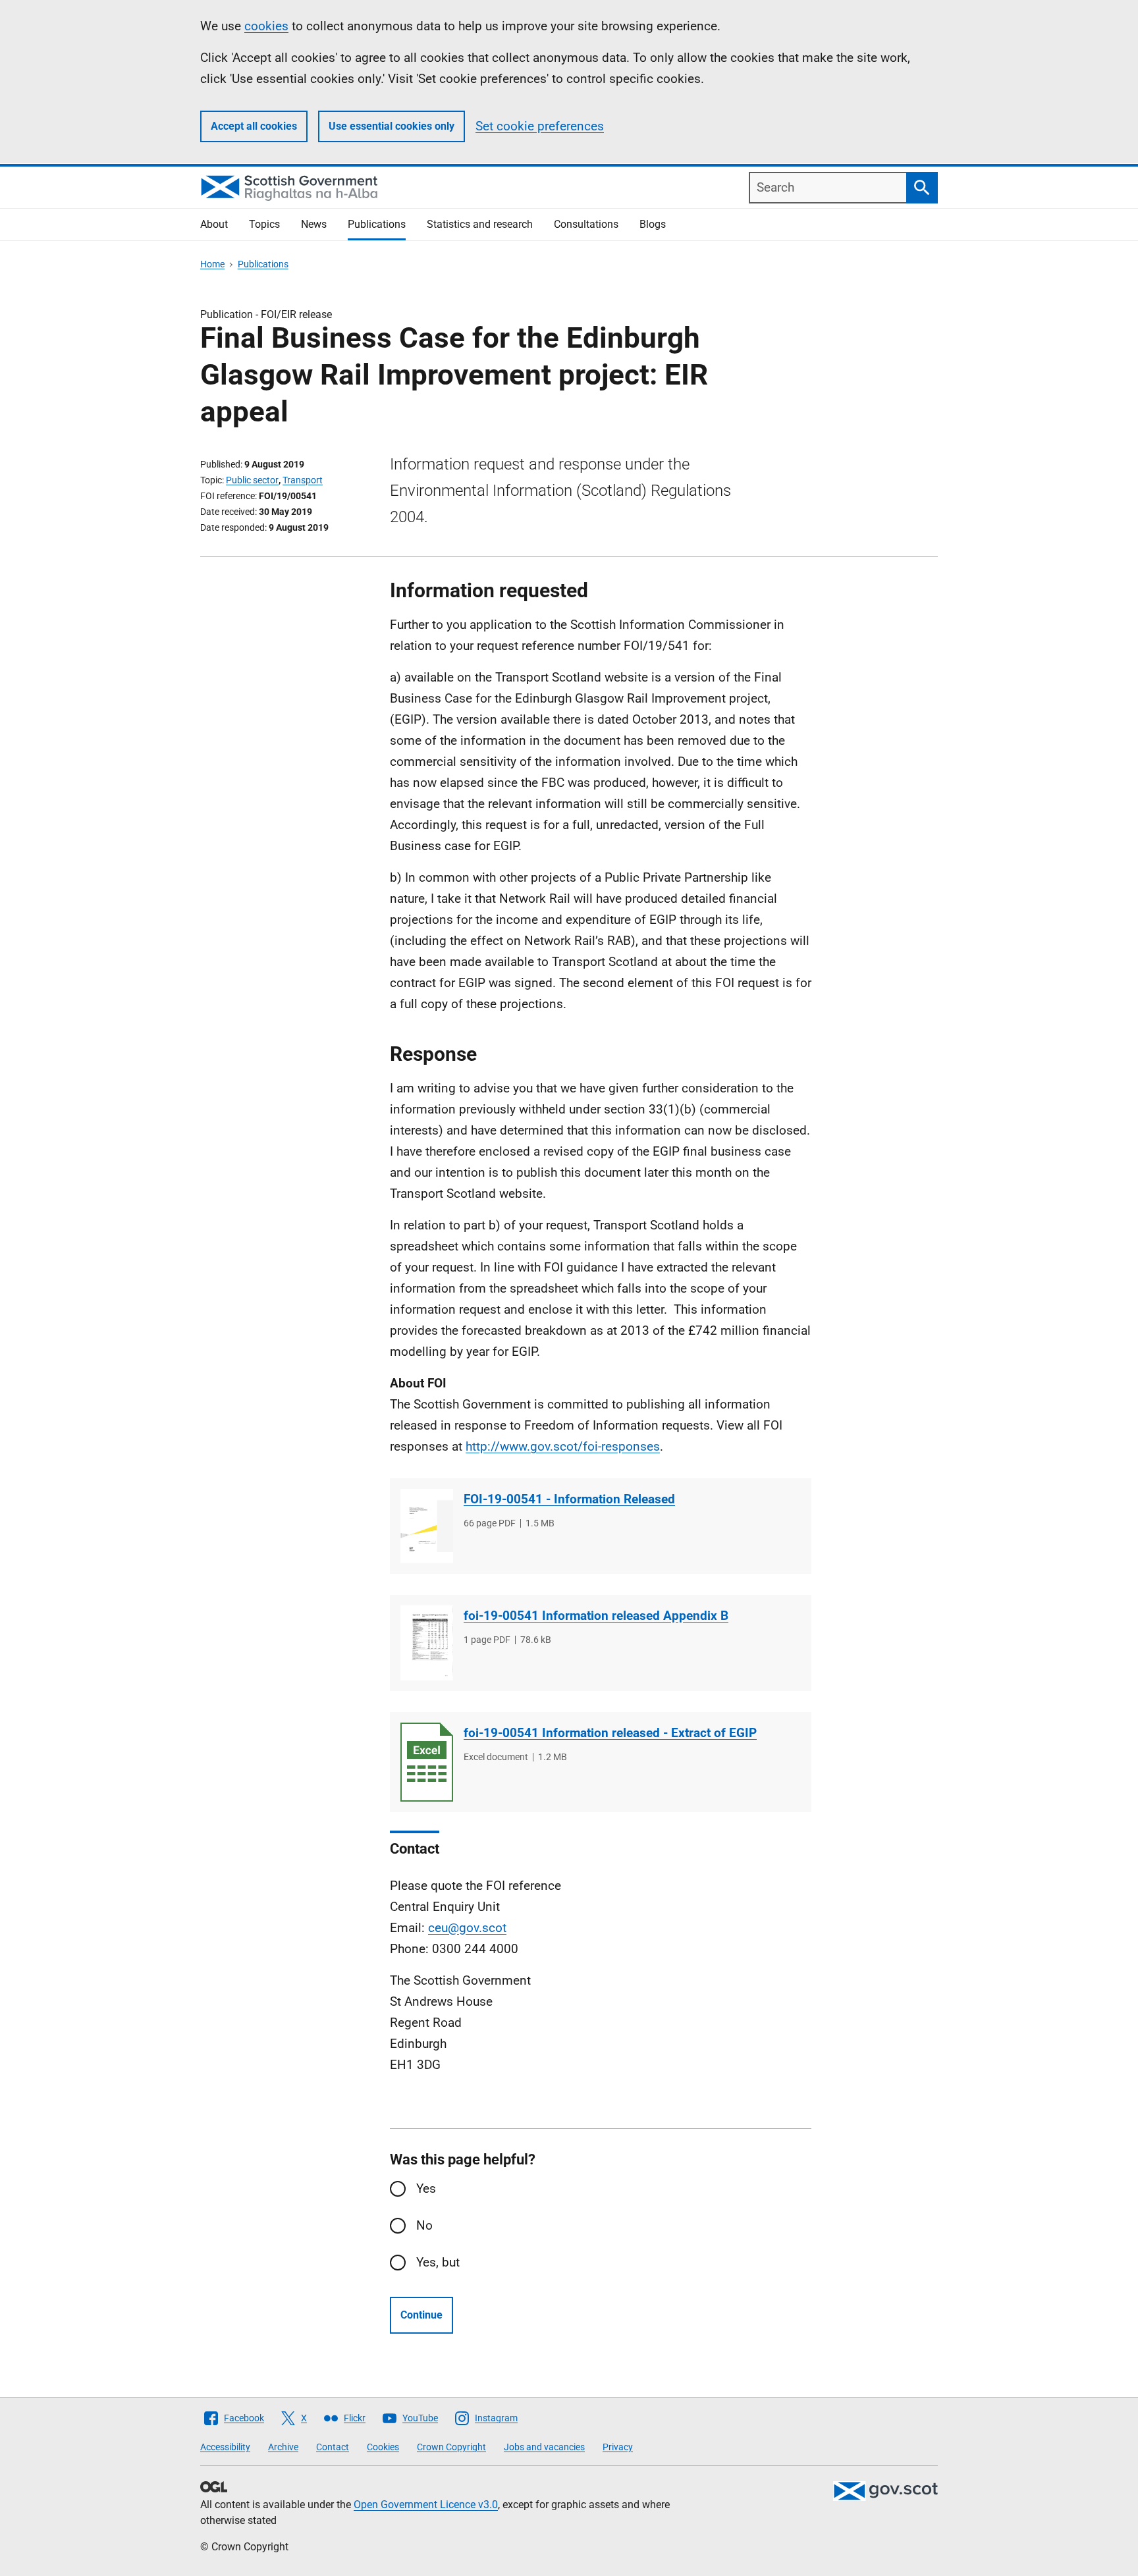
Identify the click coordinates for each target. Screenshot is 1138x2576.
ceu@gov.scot (467, 1928)
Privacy (618, 2447)
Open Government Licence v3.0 (426, 2505)
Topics (264, 224)
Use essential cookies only (392, 126)
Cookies (383, 2447)
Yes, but (438, 2262)
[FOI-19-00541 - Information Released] (427, 1526)
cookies (266, 26)
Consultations (586, 224)
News (314, 224)
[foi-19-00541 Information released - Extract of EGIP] (427, 1762)
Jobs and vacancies (544, 2447)
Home (212, 264)
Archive (283, 2447)
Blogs (653, 224)
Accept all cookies (254, 126)
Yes (426, 2188)
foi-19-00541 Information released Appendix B (596, 1616)
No (424, 2225)
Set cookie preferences (540, 126)
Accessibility (225, 2447)
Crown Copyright (451, 2447)
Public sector (252, 480)
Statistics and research (480, 224)
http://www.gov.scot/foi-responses (563, 1446)
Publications (377, 224)
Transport (303, 480)
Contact (333, 2447)
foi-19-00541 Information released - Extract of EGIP (610, 1733)
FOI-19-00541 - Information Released (569, 1499)
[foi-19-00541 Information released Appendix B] (427, 1643)
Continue (421, 2315)
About (214, 224)
